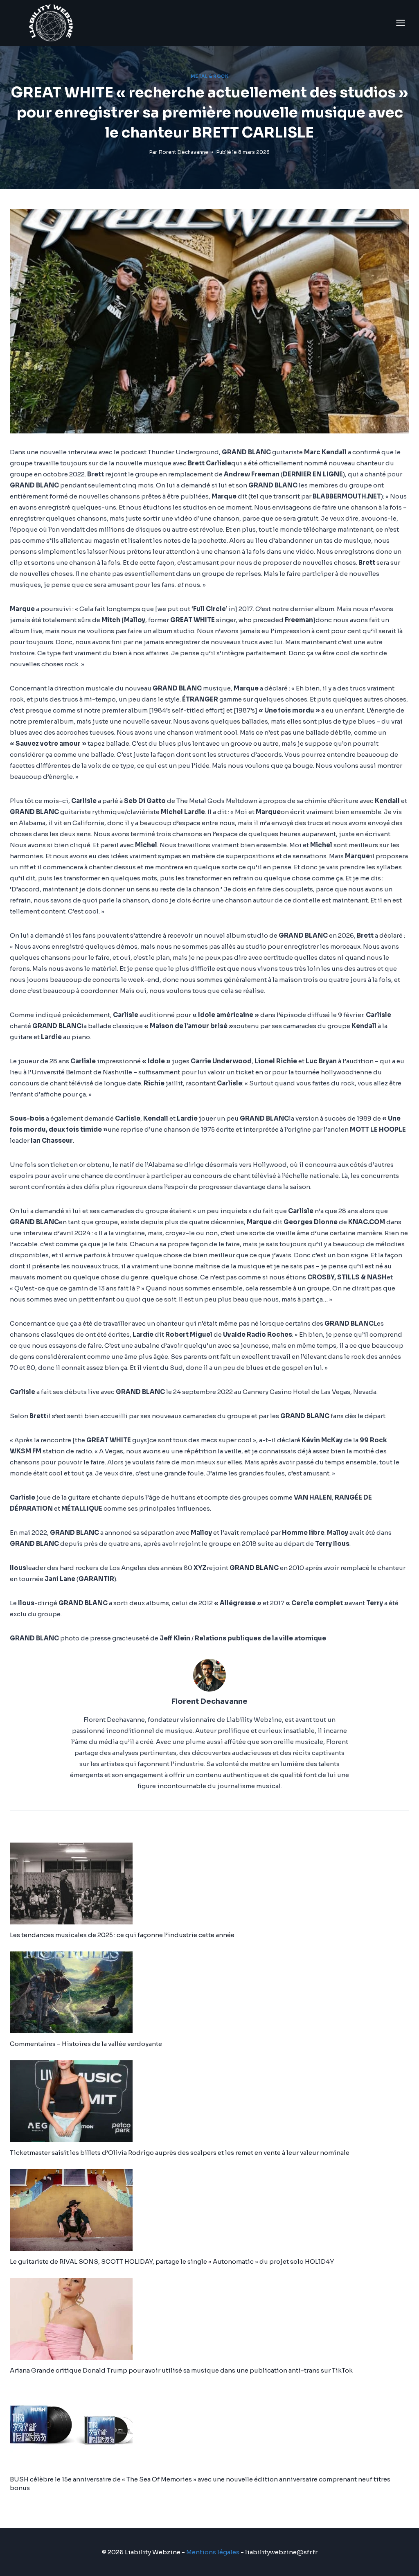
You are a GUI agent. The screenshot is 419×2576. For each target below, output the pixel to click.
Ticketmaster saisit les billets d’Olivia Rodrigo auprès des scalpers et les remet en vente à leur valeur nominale (180, 2153)
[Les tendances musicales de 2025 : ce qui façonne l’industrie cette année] (209, 1884)
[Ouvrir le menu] (400, 23)
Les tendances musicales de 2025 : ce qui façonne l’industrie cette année (122, 1935)
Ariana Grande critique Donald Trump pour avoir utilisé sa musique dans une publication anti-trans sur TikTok (181, 2370)
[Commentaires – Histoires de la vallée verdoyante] (209, 1992)
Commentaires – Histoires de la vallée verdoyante (86, 2044)
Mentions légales (213, 2552)
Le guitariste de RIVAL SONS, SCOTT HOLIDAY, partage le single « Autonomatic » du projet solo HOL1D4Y (172, 2261)
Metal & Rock (209, 76)
